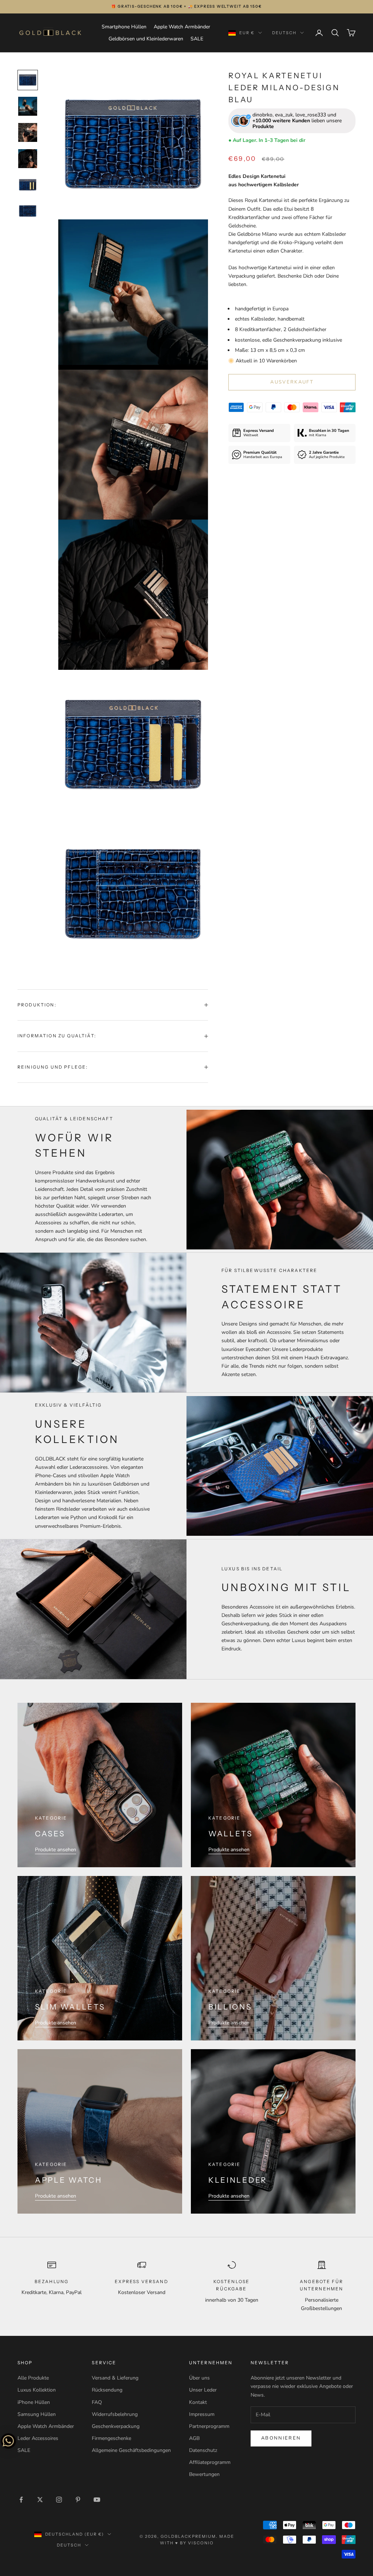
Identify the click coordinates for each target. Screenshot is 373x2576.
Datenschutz (203, 2450)
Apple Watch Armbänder (182, 27)
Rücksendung (107, 2390)
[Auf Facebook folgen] (21, 2500)
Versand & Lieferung (115, 2378)
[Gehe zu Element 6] (28, 211)
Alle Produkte (33, 2378)
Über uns (199, 2378)
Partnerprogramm (209, 2426)
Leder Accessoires (38, 2438)
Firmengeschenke (111, 2438)
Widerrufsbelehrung (115, 2414)
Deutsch (284, 33)
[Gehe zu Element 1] (28, 80)
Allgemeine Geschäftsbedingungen (131, 2450)
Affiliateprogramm (210, 2462)
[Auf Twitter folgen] (40, 2500)
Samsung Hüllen (37, 2414)
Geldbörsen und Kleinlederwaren (146, 39)
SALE (197, 39)
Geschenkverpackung (116, 2426)
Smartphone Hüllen (124, 27)
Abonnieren (281, 2438)
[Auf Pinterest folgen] (78, 2500)
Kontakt (198, 2402)
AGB (194, 2438)
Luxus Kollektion (37, 2390)
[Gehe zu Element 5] (28, 185)
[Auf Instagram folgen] (59, 2500)
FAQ (97, 2402)
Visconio (201, 2543)
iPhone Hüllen (34, 2402)
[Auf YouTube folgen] (97, 2500)
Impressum (202, 2414)
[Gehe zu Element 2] (28, 106)
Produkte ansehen (56, 1850)
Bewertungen (204, 2474)
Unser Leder (203, 2390)
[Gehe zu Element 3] (28, 132)
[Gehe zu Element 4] (28, 159)
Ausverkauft (292, 382)
